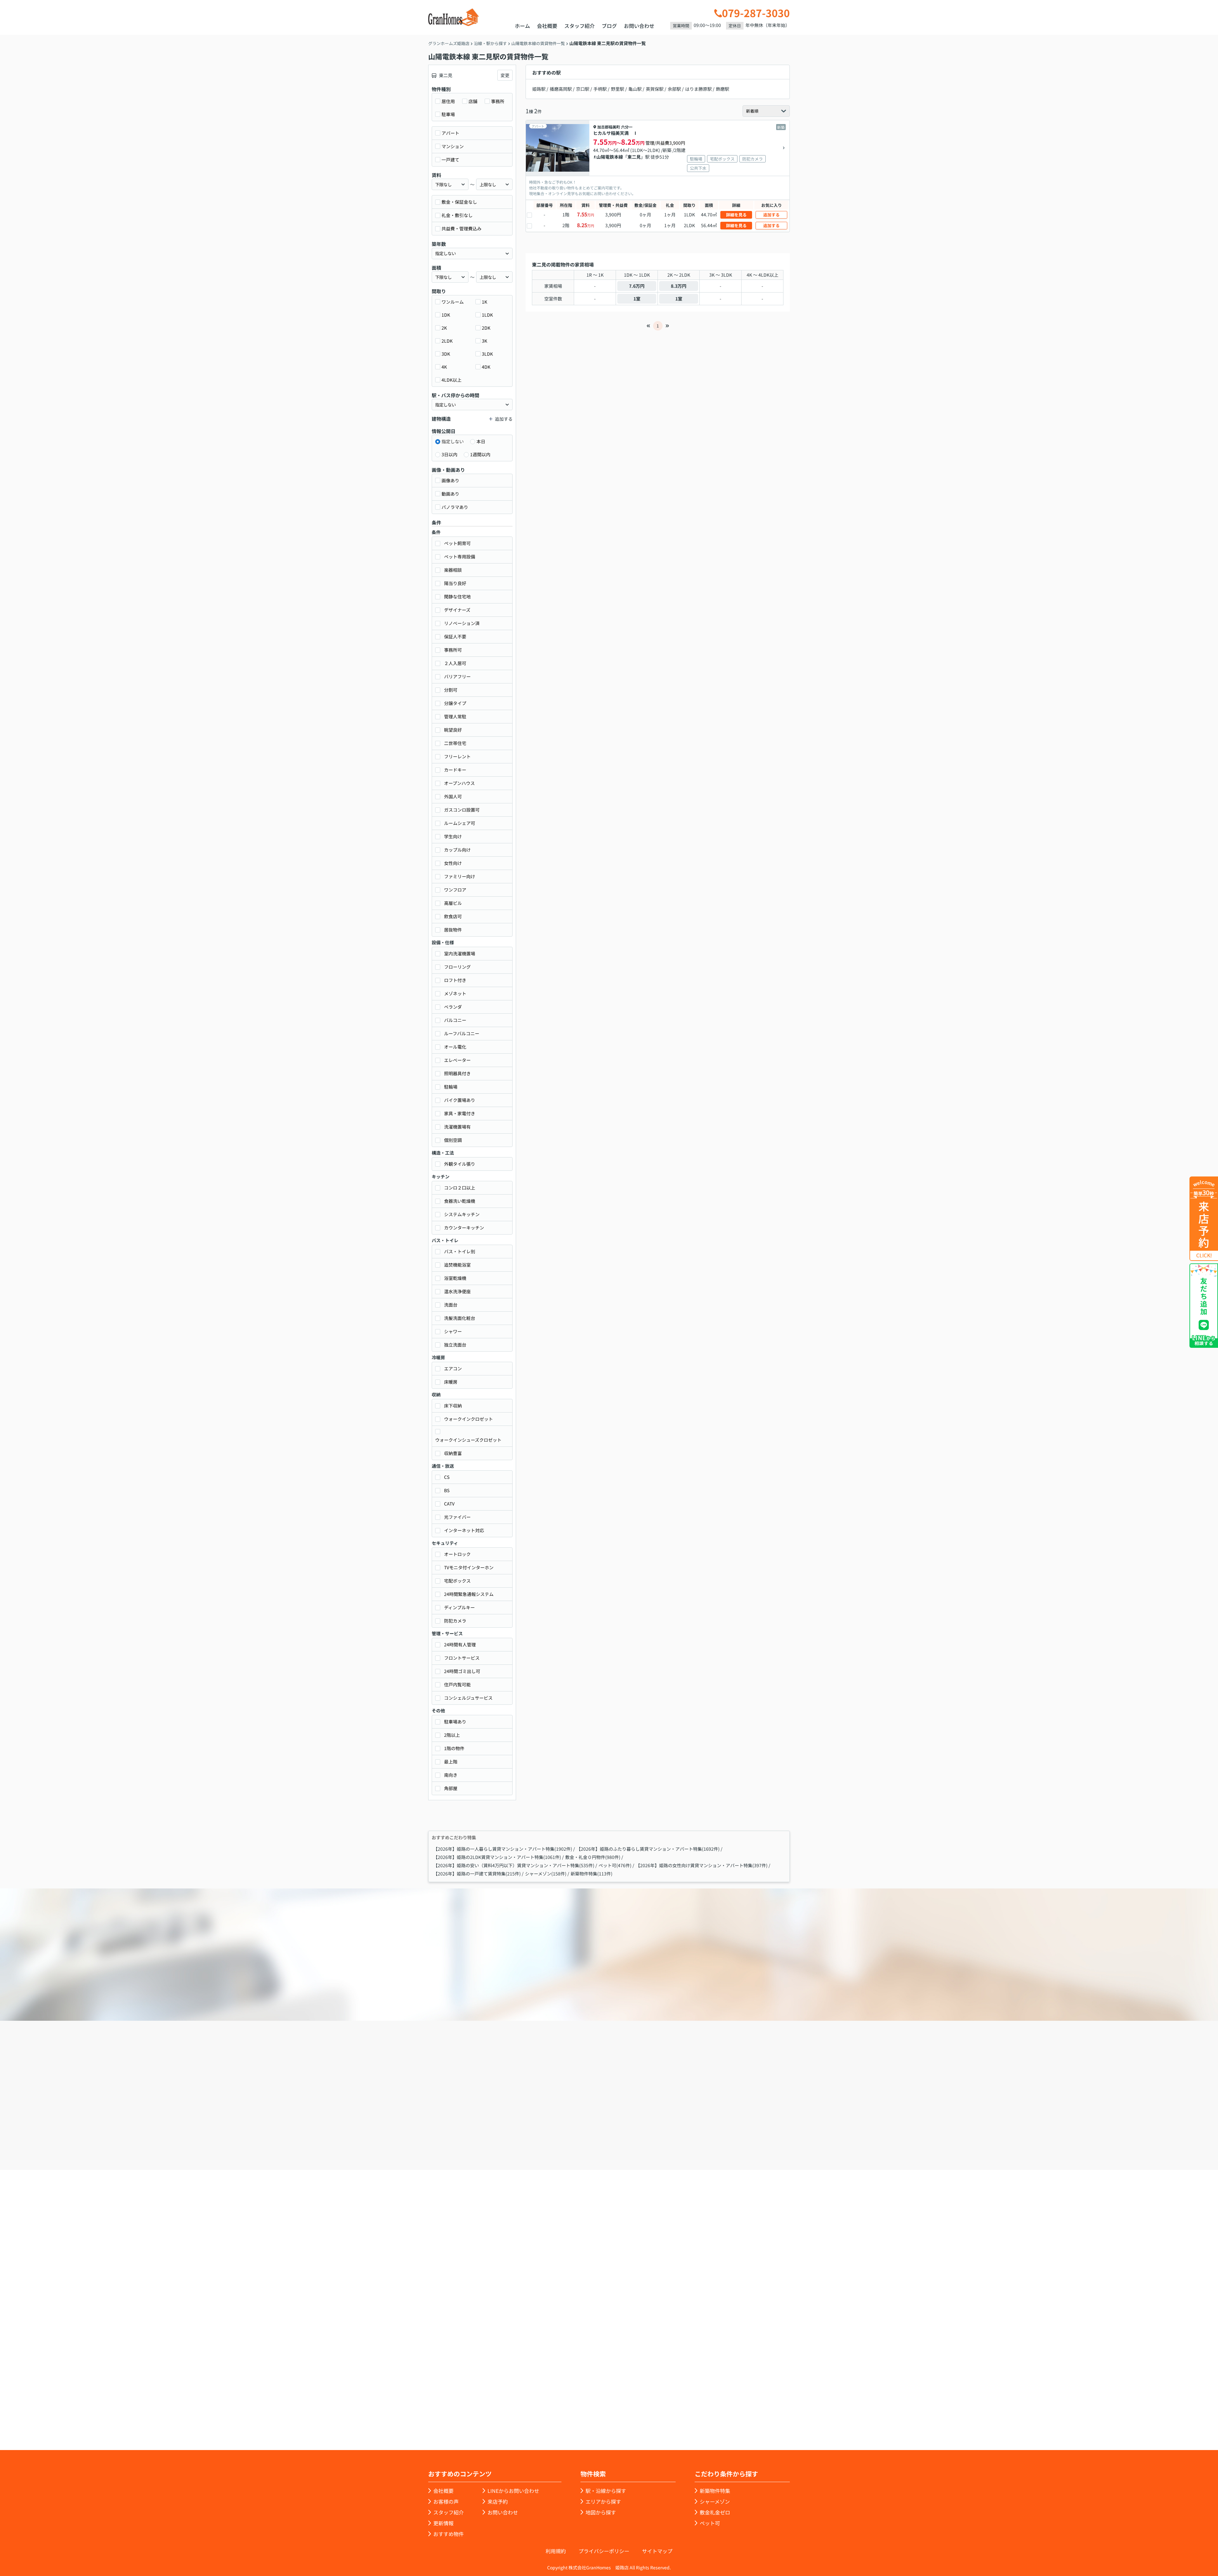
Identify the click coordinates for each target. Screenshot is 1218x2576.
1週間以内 (480, 454)
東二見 (634, 157)
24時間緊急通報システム (469, 1594)
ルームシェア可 (460, 823)
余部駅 (674, 89)
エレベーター (457, 1060)
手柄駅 (600, 89)
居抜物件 (453, 930)
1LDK (487, 315)
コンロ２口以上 (460, 1188)
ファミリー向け (460, 876)
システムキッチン (462, 1214)
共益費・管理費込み (462, 228)
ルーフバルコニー (462, 1033)
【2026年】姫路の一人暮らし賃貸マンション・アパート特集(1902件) (503, 1849)
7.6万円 (637, 286)
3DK (446, 354)
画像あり (450, 480)
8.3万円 (679, 286)
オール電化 (455, 1047)
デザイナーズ (457, 610)
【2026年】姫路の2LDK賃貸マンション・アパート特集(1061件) (497, 1857)
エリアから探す (603, 2501)
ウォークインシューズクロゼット (468, 1440)
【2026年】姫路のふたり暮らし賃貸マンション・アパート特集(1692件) (648, 1849)
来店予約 (626, 2134)
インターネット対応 (464, 1530)
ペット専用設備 (460, 557)
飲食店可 (453, 916)
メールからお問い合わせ (719, 2134)
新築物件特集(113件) (592, 1874)
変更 (505, 75)
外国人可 (453, 796)
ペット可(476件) (615, 1865)
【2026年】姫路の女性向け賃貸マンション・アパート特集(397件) (702, 1865)
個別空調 (453, 1140)
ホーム (522, 26)
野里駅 (618, 89)
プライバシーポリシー (604, 2551)
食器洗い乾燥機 (460, 1201)
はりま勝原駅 (698, 89)
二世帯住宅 (455, 743)
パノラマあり (455, 507)
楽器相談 (453, 570)
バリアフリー (457, 676)
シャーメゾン (715, 2501)
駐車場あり (455, 1722)
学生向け (453, 836)
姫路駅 (539, 89)
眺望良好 (453, 730)
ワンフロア (455, 890)
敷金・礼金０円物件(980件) (593, 1857)
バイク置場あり (460, 1100)
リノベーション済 (462, 623)
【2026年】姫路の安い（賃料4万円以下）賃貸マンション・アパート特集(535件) (514, 1865)
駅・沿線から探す (606, 2491)
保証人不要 (455, 636)
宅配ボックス (457, 1581)
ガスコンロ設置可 (462, 810)
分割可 (451, 690)
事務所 (498, 101)
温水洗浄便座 (457, 1291)
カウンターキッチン (464, 1228)
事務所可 (453, 650)
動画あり (450, 494)
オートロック (457, 1554)
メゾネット (455, 993)
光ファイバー (457, 1517)
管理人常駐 (455, 716)
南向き (451, 1775)
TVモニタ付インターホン (469, 1567)
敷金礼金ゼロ (715, 2512)
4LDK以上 (452, 380)
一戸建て (450, 160)
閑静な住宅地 (457, 596)
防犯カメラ (455, 1621)
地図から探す (601, 2512)
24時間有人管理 (460, 1644)
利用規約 (556, 2551)
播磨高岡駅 (561, 89)
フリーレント (457, 756)
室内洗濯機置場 (460, 953)
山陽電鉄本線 (610, 157)
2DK (486, 328)
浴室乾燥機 (455, 1278)
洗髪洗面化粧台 (460, 1318)
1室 (637, 299)
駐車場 (448, 114)
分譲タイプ (455, 703)
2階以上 (452, 1735)
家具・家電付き (460, 1113)
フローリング (457, 967)
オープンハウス (459, 783)
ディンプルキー (459, 1607)
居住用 (448, 101)
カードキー (455, 770)
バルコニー (455, 1020)
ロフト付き (455, 980)
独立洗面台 (455, 1345)
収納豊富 (453, 1453)
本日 (481, 441)
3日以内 (449, 454)
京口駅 (583, 89)
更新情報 (443, 2523)
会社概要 (547, 26)
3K (485, 341)
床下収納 (453, 1406)
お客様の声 (446, 2501)
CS (447, 1477)
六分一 (627, 127)
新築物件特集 (715, 2491)
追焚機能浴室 (457, 1265)
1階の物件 (454, 1748)
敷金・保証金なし (459, 202)
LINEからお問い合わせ (810, 2133)
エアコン (453, 1368)
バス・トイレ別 (460, 1251)
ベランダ (453, 1007)
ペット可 (710, 2523)
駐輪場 (451, 1087)
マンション (453, 146)
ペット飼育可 (457, 543)
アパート (450, 133)
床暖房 (451, 1382)
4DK (486, 367)
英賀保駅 (655, 89)
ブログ (609, 26)
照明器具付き (457, 1073)
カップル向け (457, 850)
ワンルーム (453, 302)
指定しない (453, 441)
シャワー (453, 1331)
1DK (446, 315)
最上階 (451, 1762)
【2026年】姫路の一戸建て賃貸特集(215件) (477, 1874)
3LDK (487, 354)
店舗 (473, 101)
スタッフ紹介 (580, 26)
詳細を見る (736, 215)
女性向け (453, 863)
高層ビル (453, 903)
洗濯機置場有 (457, 1127)
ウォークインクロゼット (468, 1419)
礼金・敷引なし (457, 215)
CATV (449, 1504)
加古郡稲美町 (609, 127)
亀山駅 (635, 89)
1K (485, 302)
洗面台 (451, 1305)
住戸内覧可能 (457, 1684)
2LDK (447, 341)
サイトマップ (657, 2551)
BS (447, 1490)
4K (444, 367)
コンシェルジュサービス (468, 1698)
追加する (771, 215)
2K (444, 328)
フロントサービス (462, 1658)
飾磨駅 (723, 89)
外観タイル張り (460, 1164)
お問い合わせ (639, 26)
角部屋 (451, 1788)
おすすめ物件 (449, 2534)
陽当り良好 (455, 583)
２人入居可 (455, 663)
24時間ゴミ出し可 (462, 1671)
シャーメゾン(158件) (546, 1874)
